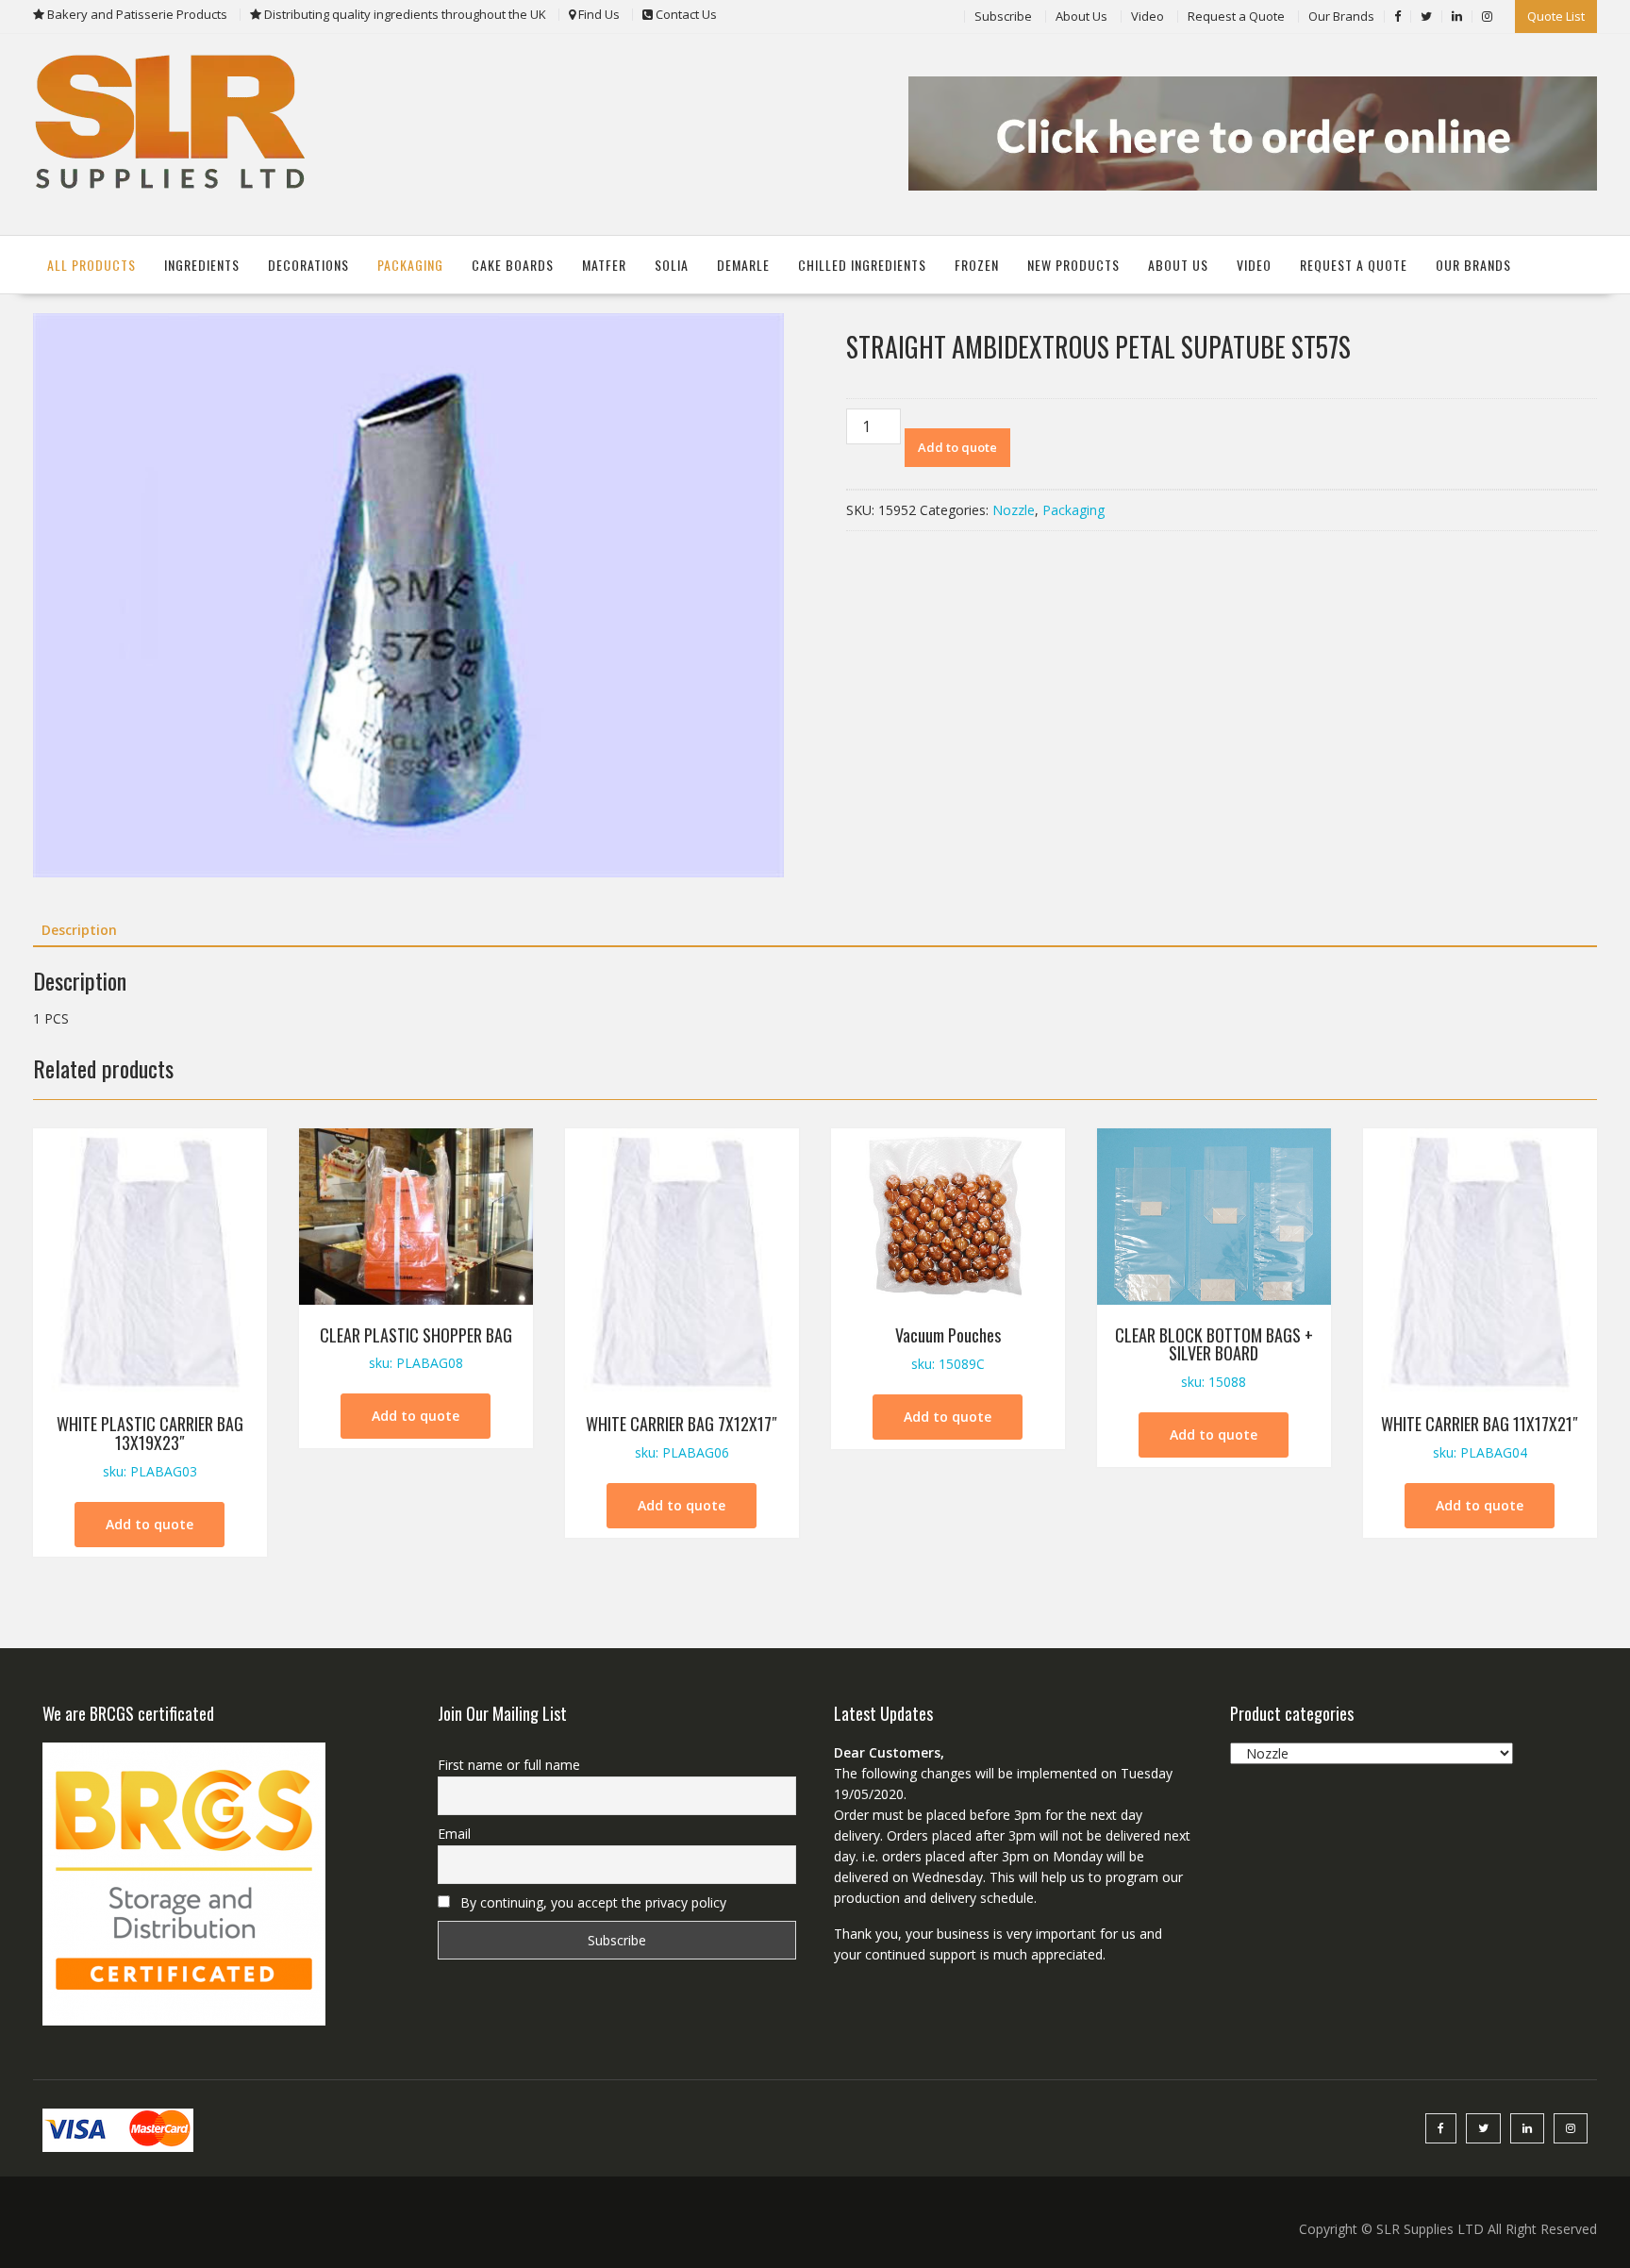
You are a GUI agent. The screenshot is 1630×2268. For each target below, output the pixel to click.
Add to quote (957, 447)
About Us (1081, 16)
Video (1148, 16)
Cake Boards (513, 265)
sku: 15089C (948, 1348)
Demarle (743, 265)
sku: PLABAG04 (1480, 1436)
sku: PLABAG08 (416, 1348)
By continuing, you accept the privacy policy (591, 1902)
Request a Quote (1236, 16)
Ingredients (202, 265)
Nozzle (1014, 510)
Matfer (604, 265)
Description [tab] (79, 930)
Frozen (977, 265)
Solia (672, 265)
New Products (1073, 265)
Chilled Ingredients (862, 265)
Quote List (1556, 16)
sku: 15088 (1214, 1357)
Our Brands (1341, 16)
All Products (91, 265)
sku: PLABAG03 (150, 1446)
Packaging (410, 265)
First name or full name (509, 1765)
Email (454, 1834)
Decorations (308, 265)
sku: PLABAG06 (682, 1436)
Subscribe (1003, 16)
